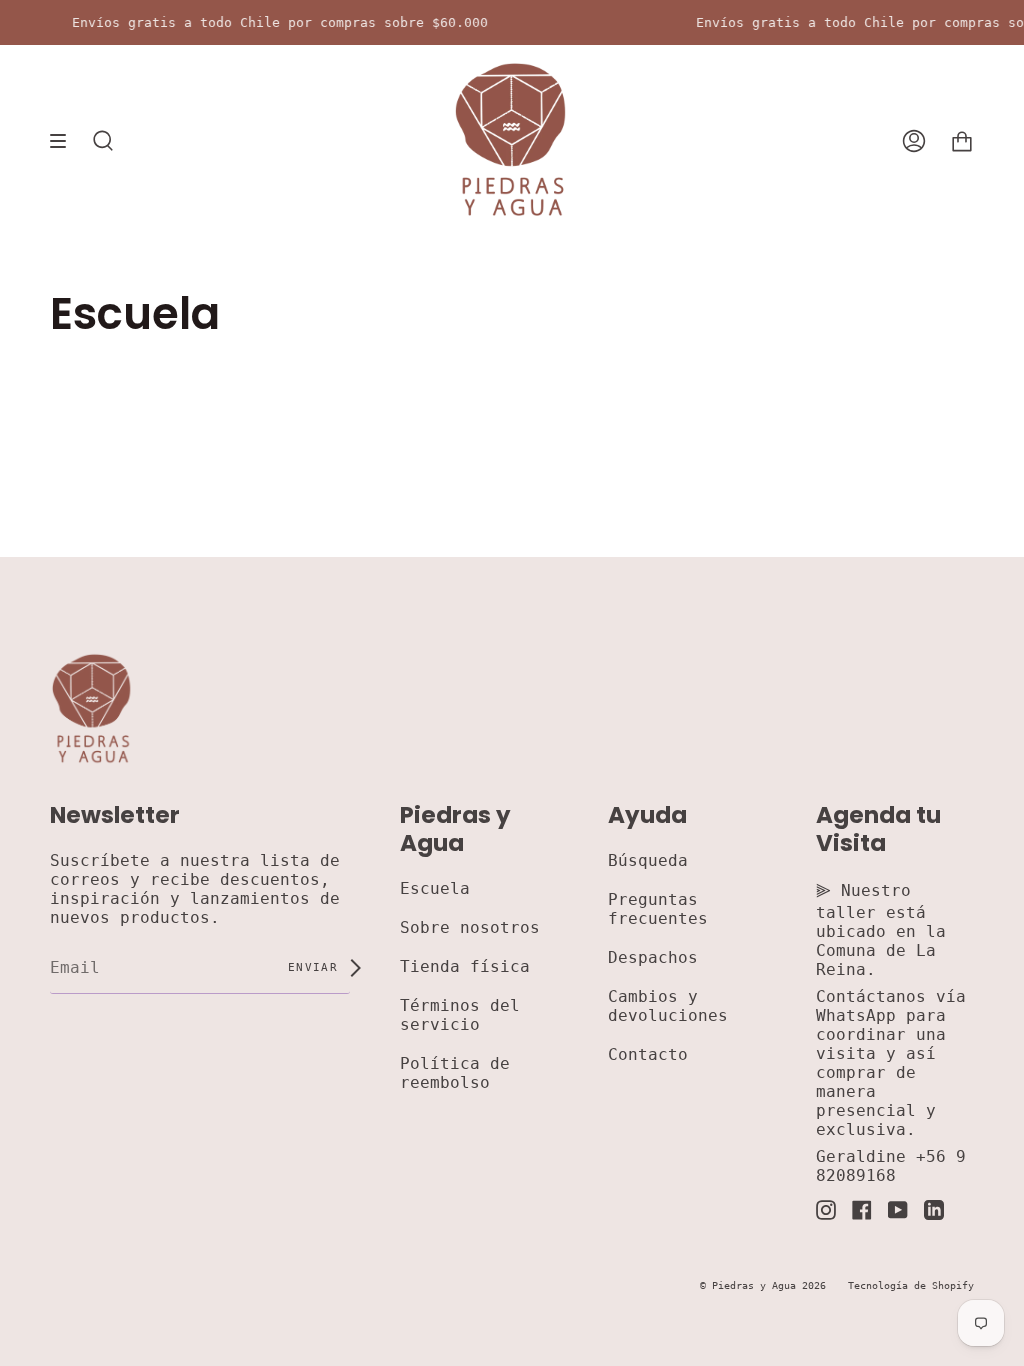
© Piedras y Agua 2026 (763, 1285)
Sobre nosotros (470, 927)
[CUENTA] (914, 141)
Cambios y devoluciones (668, 1006)
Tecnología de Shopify (911, 1285)
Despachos (653, 957)
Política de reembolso (455, 1073)
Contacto (648, 1054)
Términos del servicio (460, 1015)
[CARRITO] (962, 141)
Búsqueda (648, 860)
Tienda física (465, 966)
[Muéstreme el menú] (65, 141)
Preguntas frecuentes (658, 909)
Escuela (435, 888)
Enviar (317, 967)
